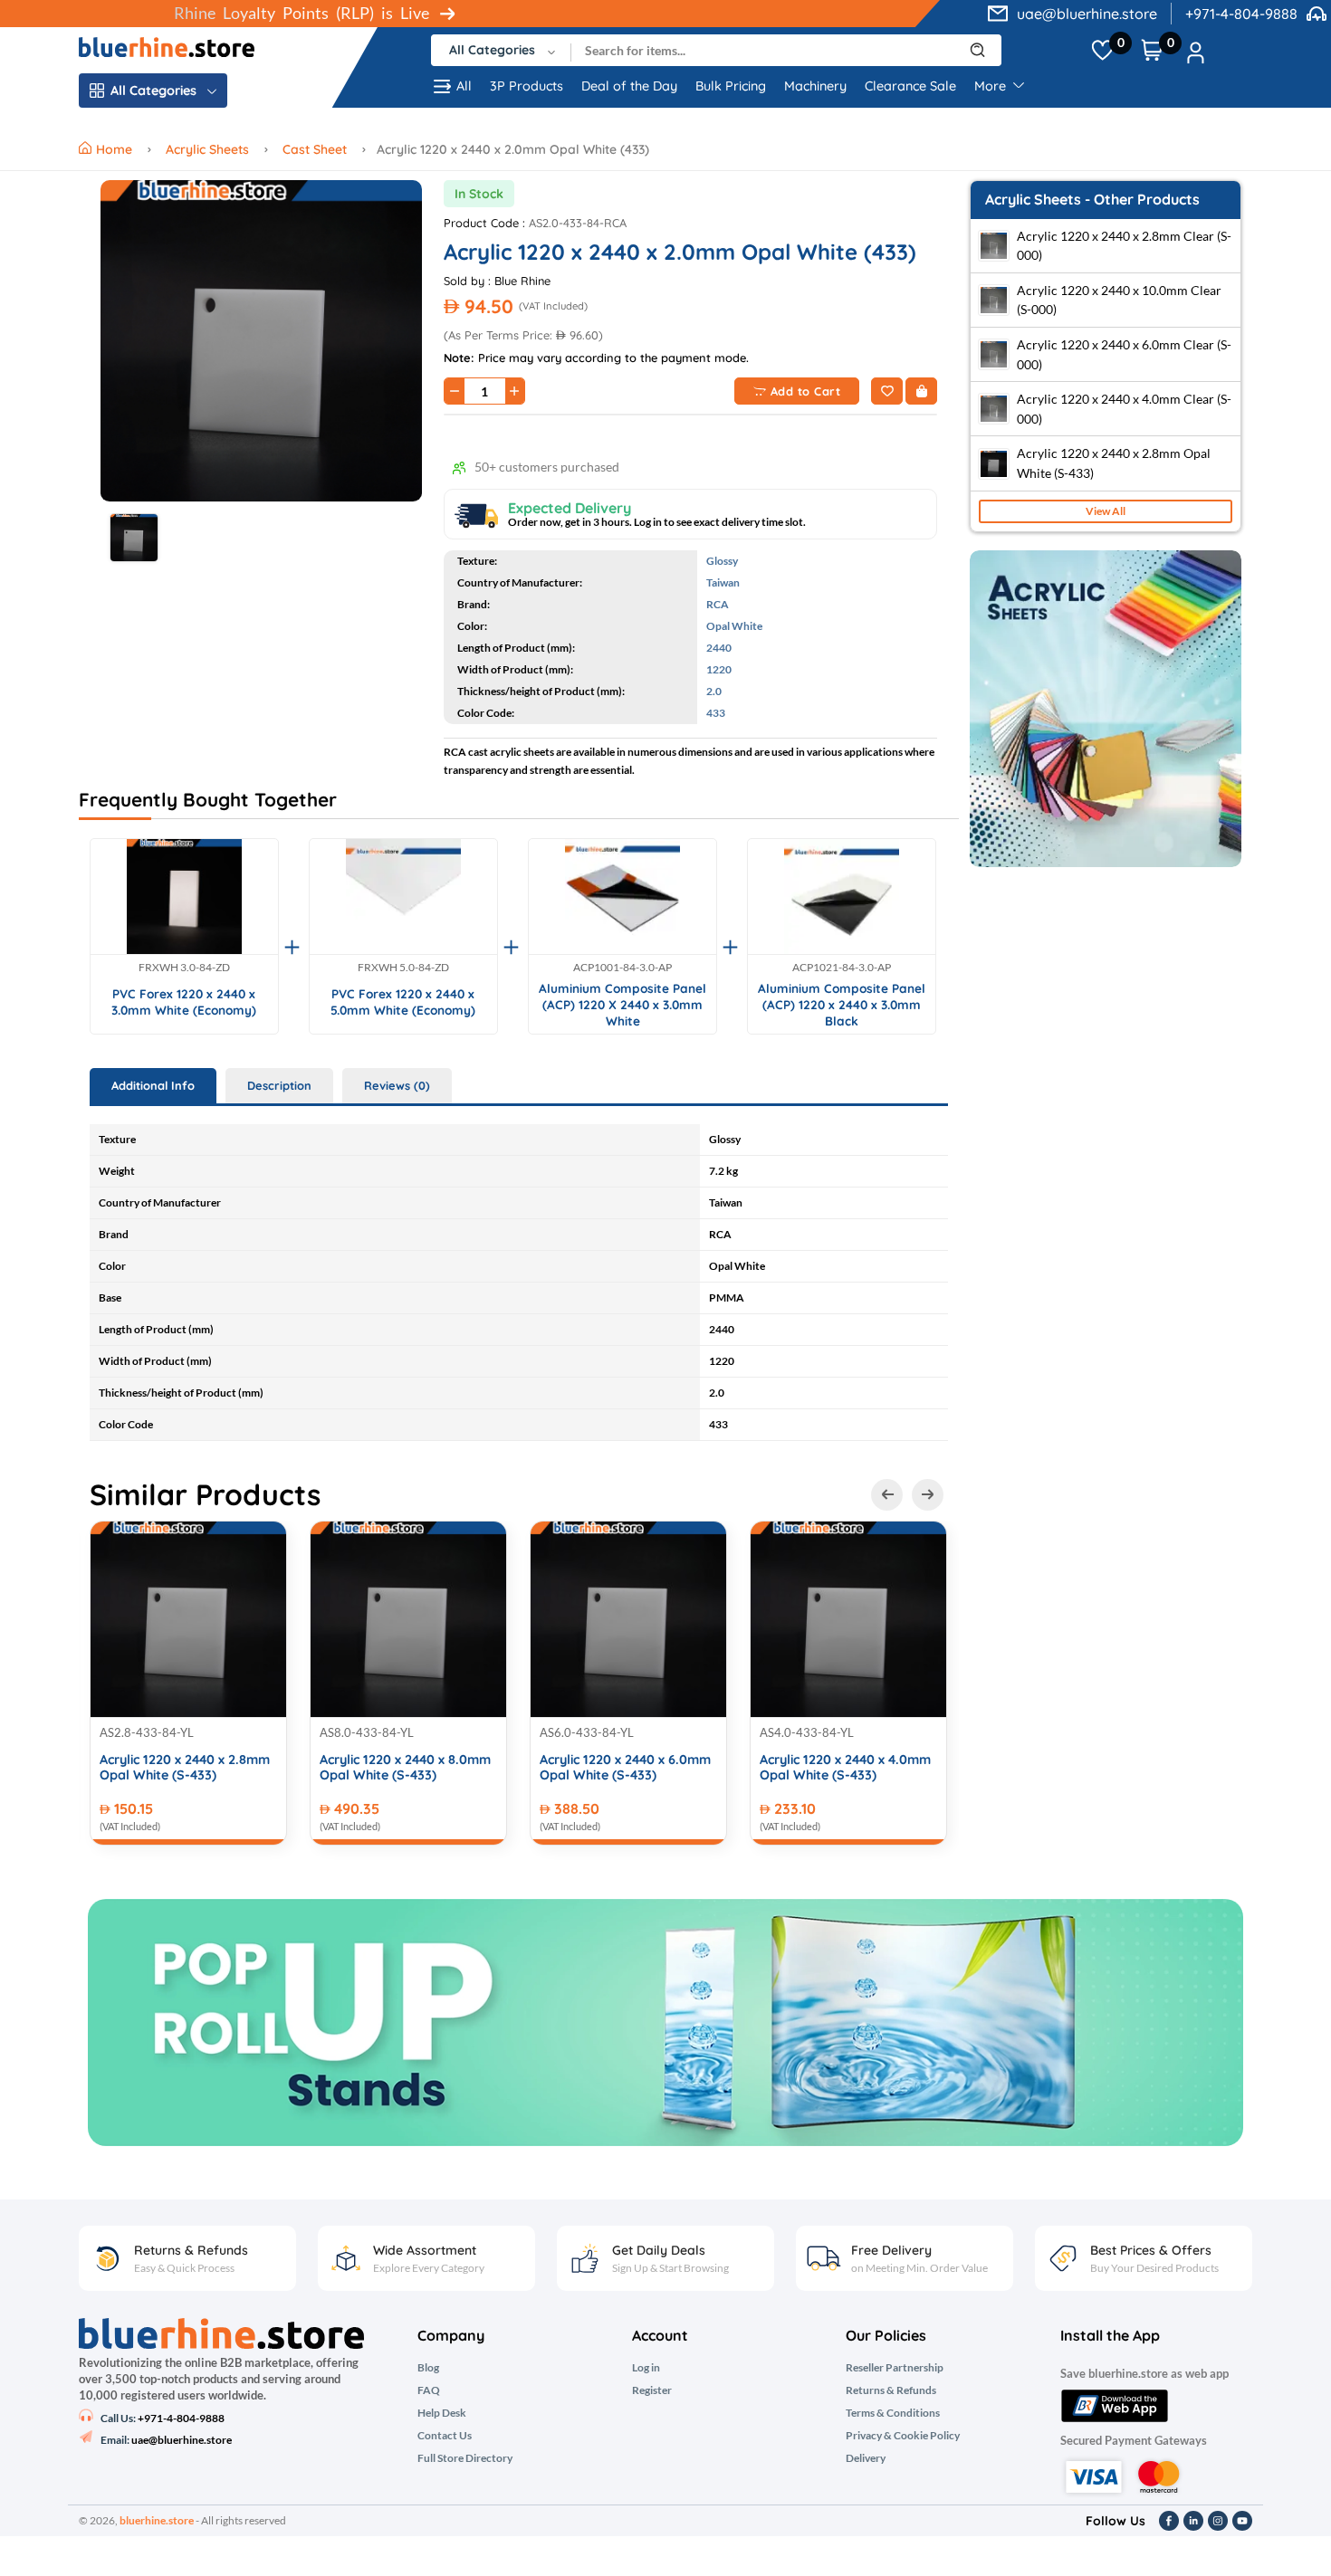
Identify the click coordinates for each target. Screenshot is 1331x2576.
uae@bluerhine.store (1087, 14)
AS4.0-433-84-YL (807, 1732)
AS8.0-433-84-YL (367, 1732)
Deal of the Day (629, 86)
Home (116, 149)
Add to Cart (806, 391)
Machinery (815, 86)
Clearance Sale (910, 86)
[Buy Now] (921, 391)
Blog (428, 2368)
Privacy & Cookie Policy (903, 2436)
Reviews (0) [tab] (397, 1085)
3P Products (527, 86)
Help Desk (442, 2413)
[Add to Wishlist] (887, 391)
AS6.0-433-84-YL (587, 1732)
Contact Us (445, 2436)
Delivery (866, 2458)
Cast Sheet (315, 149)
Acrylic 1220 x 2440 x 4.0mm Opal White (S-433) (845, 1768)
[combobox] (501, 50)
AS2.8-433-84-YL (147, 1732)
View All (1106, 511)
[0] (1102, 51)
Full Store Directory (465, 2458)
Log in (646, 2368)
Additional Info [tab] (153, 1085)
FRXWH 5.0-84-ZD (403, 968)
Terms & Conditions (893, 2413)
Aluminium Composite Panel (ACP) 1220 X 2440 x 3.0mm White (622, 1004)
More (992, 86)
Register (652, 2390)
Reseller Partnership (895, 2368)
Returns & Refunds (891, 2390)
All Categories (153, 91)
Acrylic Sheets (207, 149)
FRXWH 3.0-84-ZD (184, 968)
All (464, 86)
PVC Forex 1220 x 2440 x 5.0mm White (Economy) (403, 1002)
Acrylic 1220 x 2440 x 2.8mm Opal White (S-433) (185, 1768)
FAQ (429, 2390)
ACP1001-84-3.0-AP (622, 968)
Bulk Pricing (731, 86)
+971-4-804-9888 (1241, 14)
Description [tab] (279, 1085)
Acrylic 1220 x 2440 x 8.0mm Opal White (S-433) (405, 1768)
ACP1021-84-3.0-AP (842, 968)
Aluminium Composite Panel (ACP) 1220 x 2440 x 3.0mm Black (842, 1004)
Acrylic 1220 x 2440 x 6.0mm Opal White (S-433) (625, 1768)
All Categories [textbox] (492, 50)
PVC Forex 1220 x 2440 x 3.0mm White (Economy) (184, 1002)
